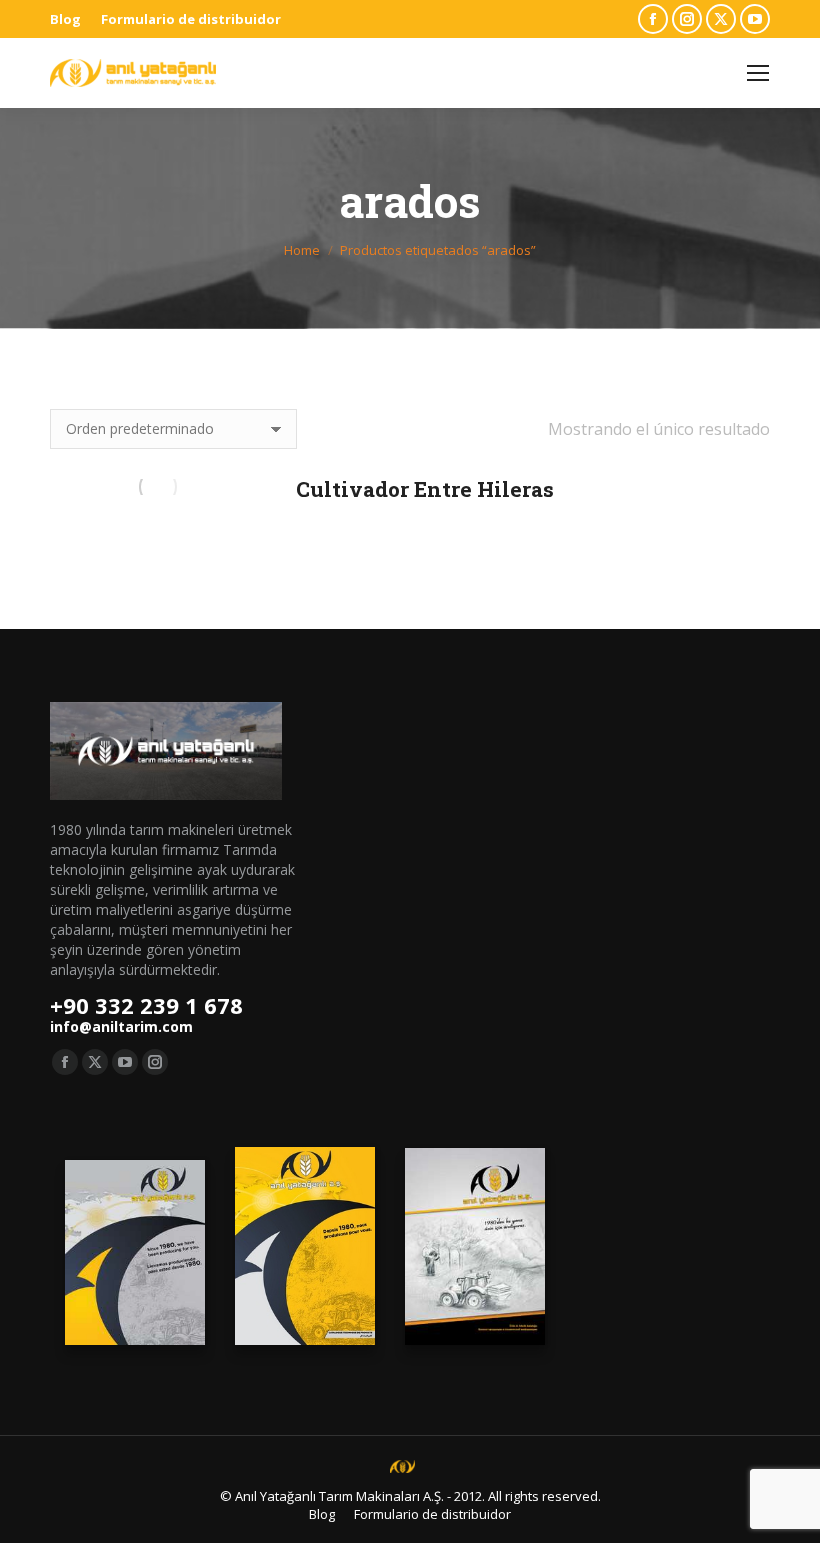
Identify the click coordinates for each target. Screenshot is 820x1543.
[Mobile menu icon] (758, 73)
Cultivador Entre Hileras (425, 489)
